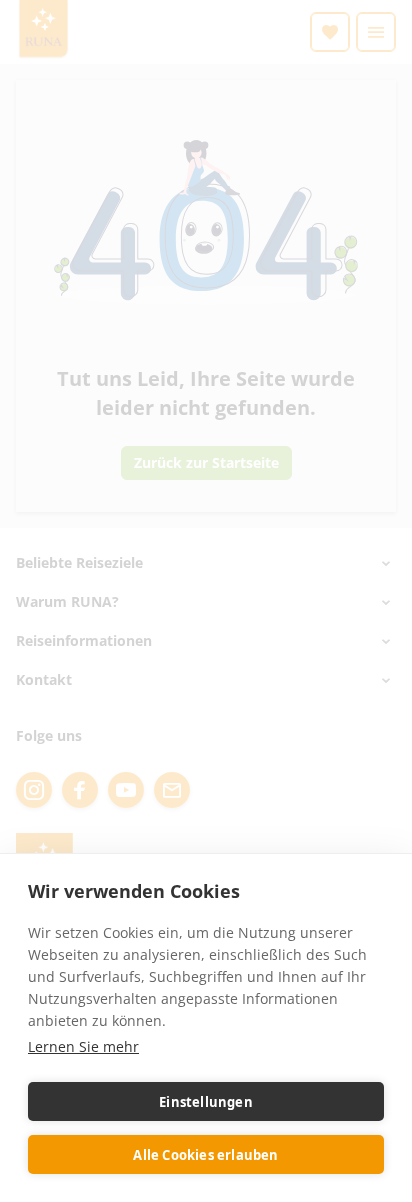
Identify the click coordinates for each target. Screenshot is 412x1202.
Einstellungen (206, 1102)
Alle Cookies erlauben (205, 1155)
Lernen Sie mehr (83, 1046)
